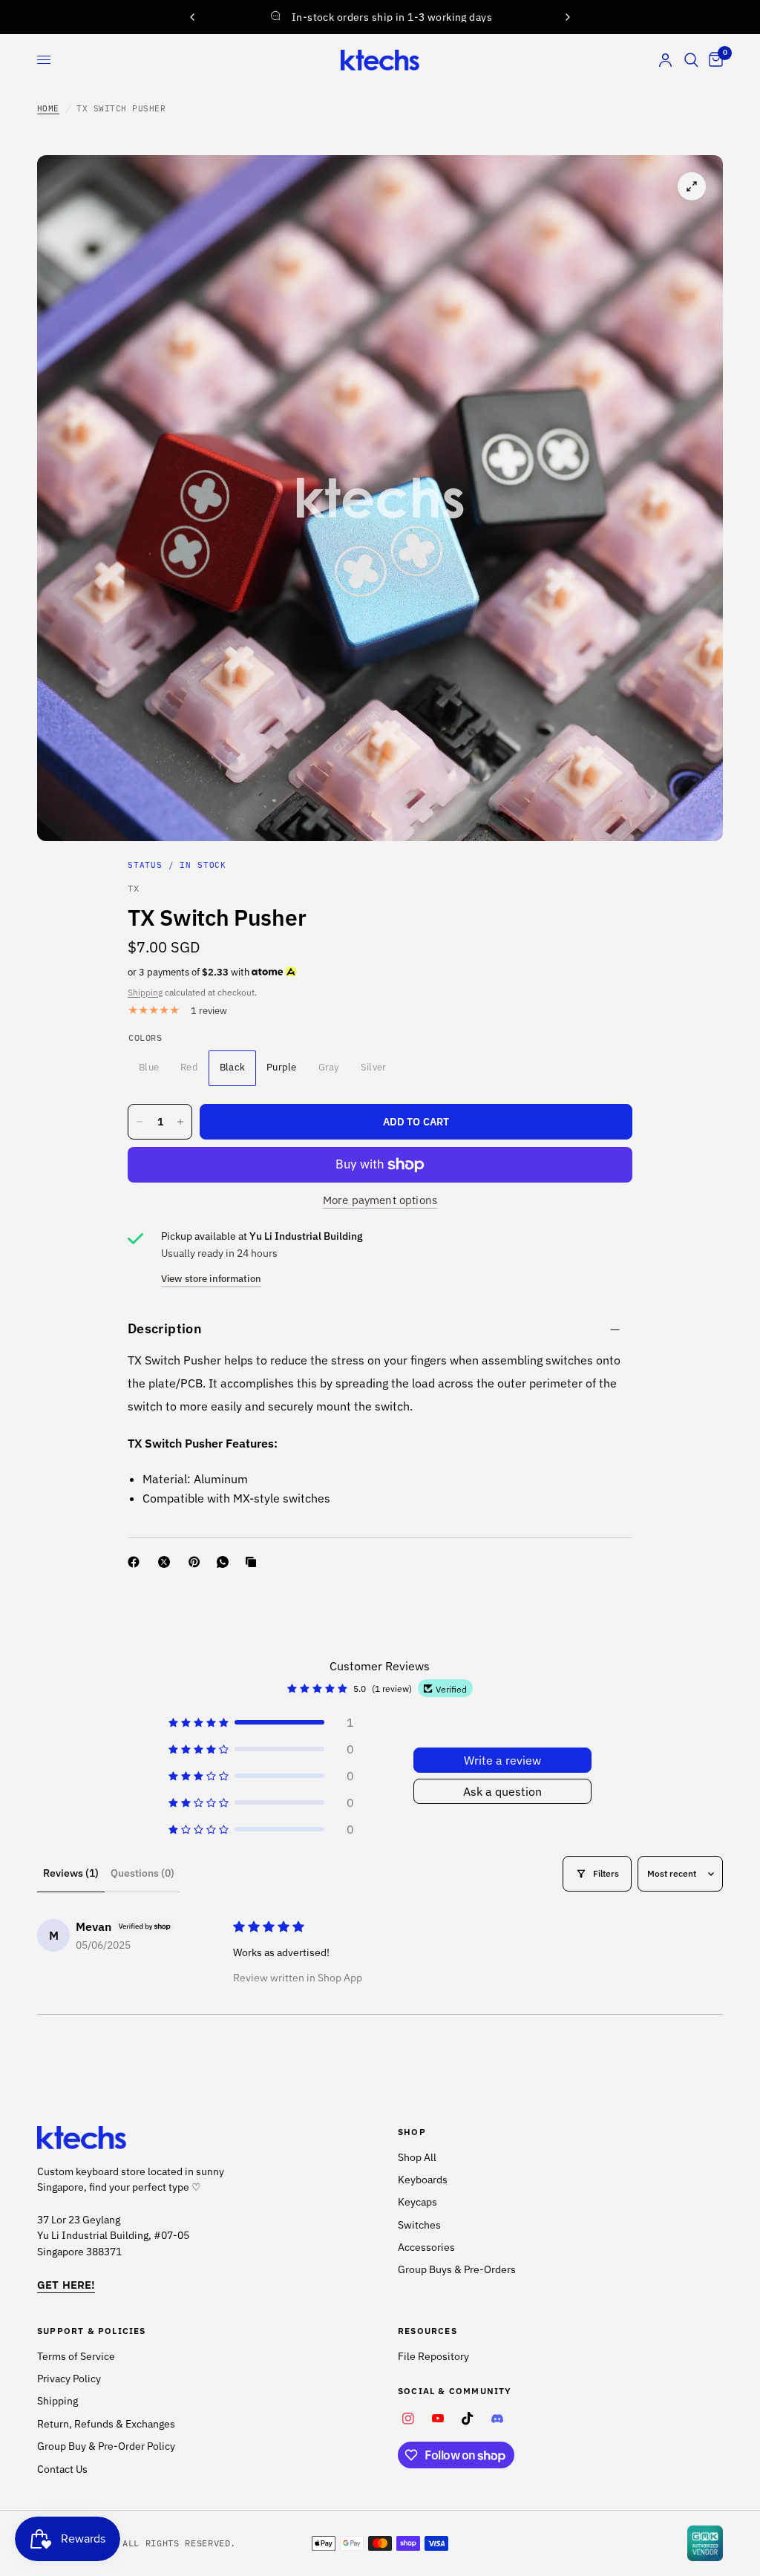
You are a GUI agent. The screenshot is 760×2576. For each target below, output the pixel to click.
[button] (261, 1722)
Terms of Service (76, 2356)
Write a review (502, 1760)
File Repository (433, 2356)
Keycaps (417, 2202)
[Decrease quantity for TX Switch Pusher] (140, 1122)
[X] (167, 1562)
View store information (211, 1279)
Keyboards (423, 2180)
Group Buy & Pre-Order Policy (106, 2446)
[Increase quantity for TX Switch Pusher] (180, 1122)
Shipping (145, 992)
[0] (713, 60)
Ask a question (502, 1791)
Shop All (417, 2157)
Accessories (426, 2247)
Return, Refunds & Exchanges (106, 2424)
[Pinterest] (197, 1562)
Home (48, 108)
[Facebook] (137, 1562)
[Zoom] (692, 186)
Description (165, 1328)
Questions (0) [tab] (142, 1873)
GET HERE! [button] (66, 2285)
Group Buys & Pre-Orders (457, 2269)
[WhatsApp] (226, 1562)
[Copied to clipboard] (254, 1562)
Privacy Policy (69, 2379)
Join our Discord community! (381, 16)
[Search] (691, 60)
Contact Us (62, 2469)
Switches (419, 2225)
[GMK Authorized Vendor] (705, 2543)
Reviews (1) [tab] (71, 1873)
